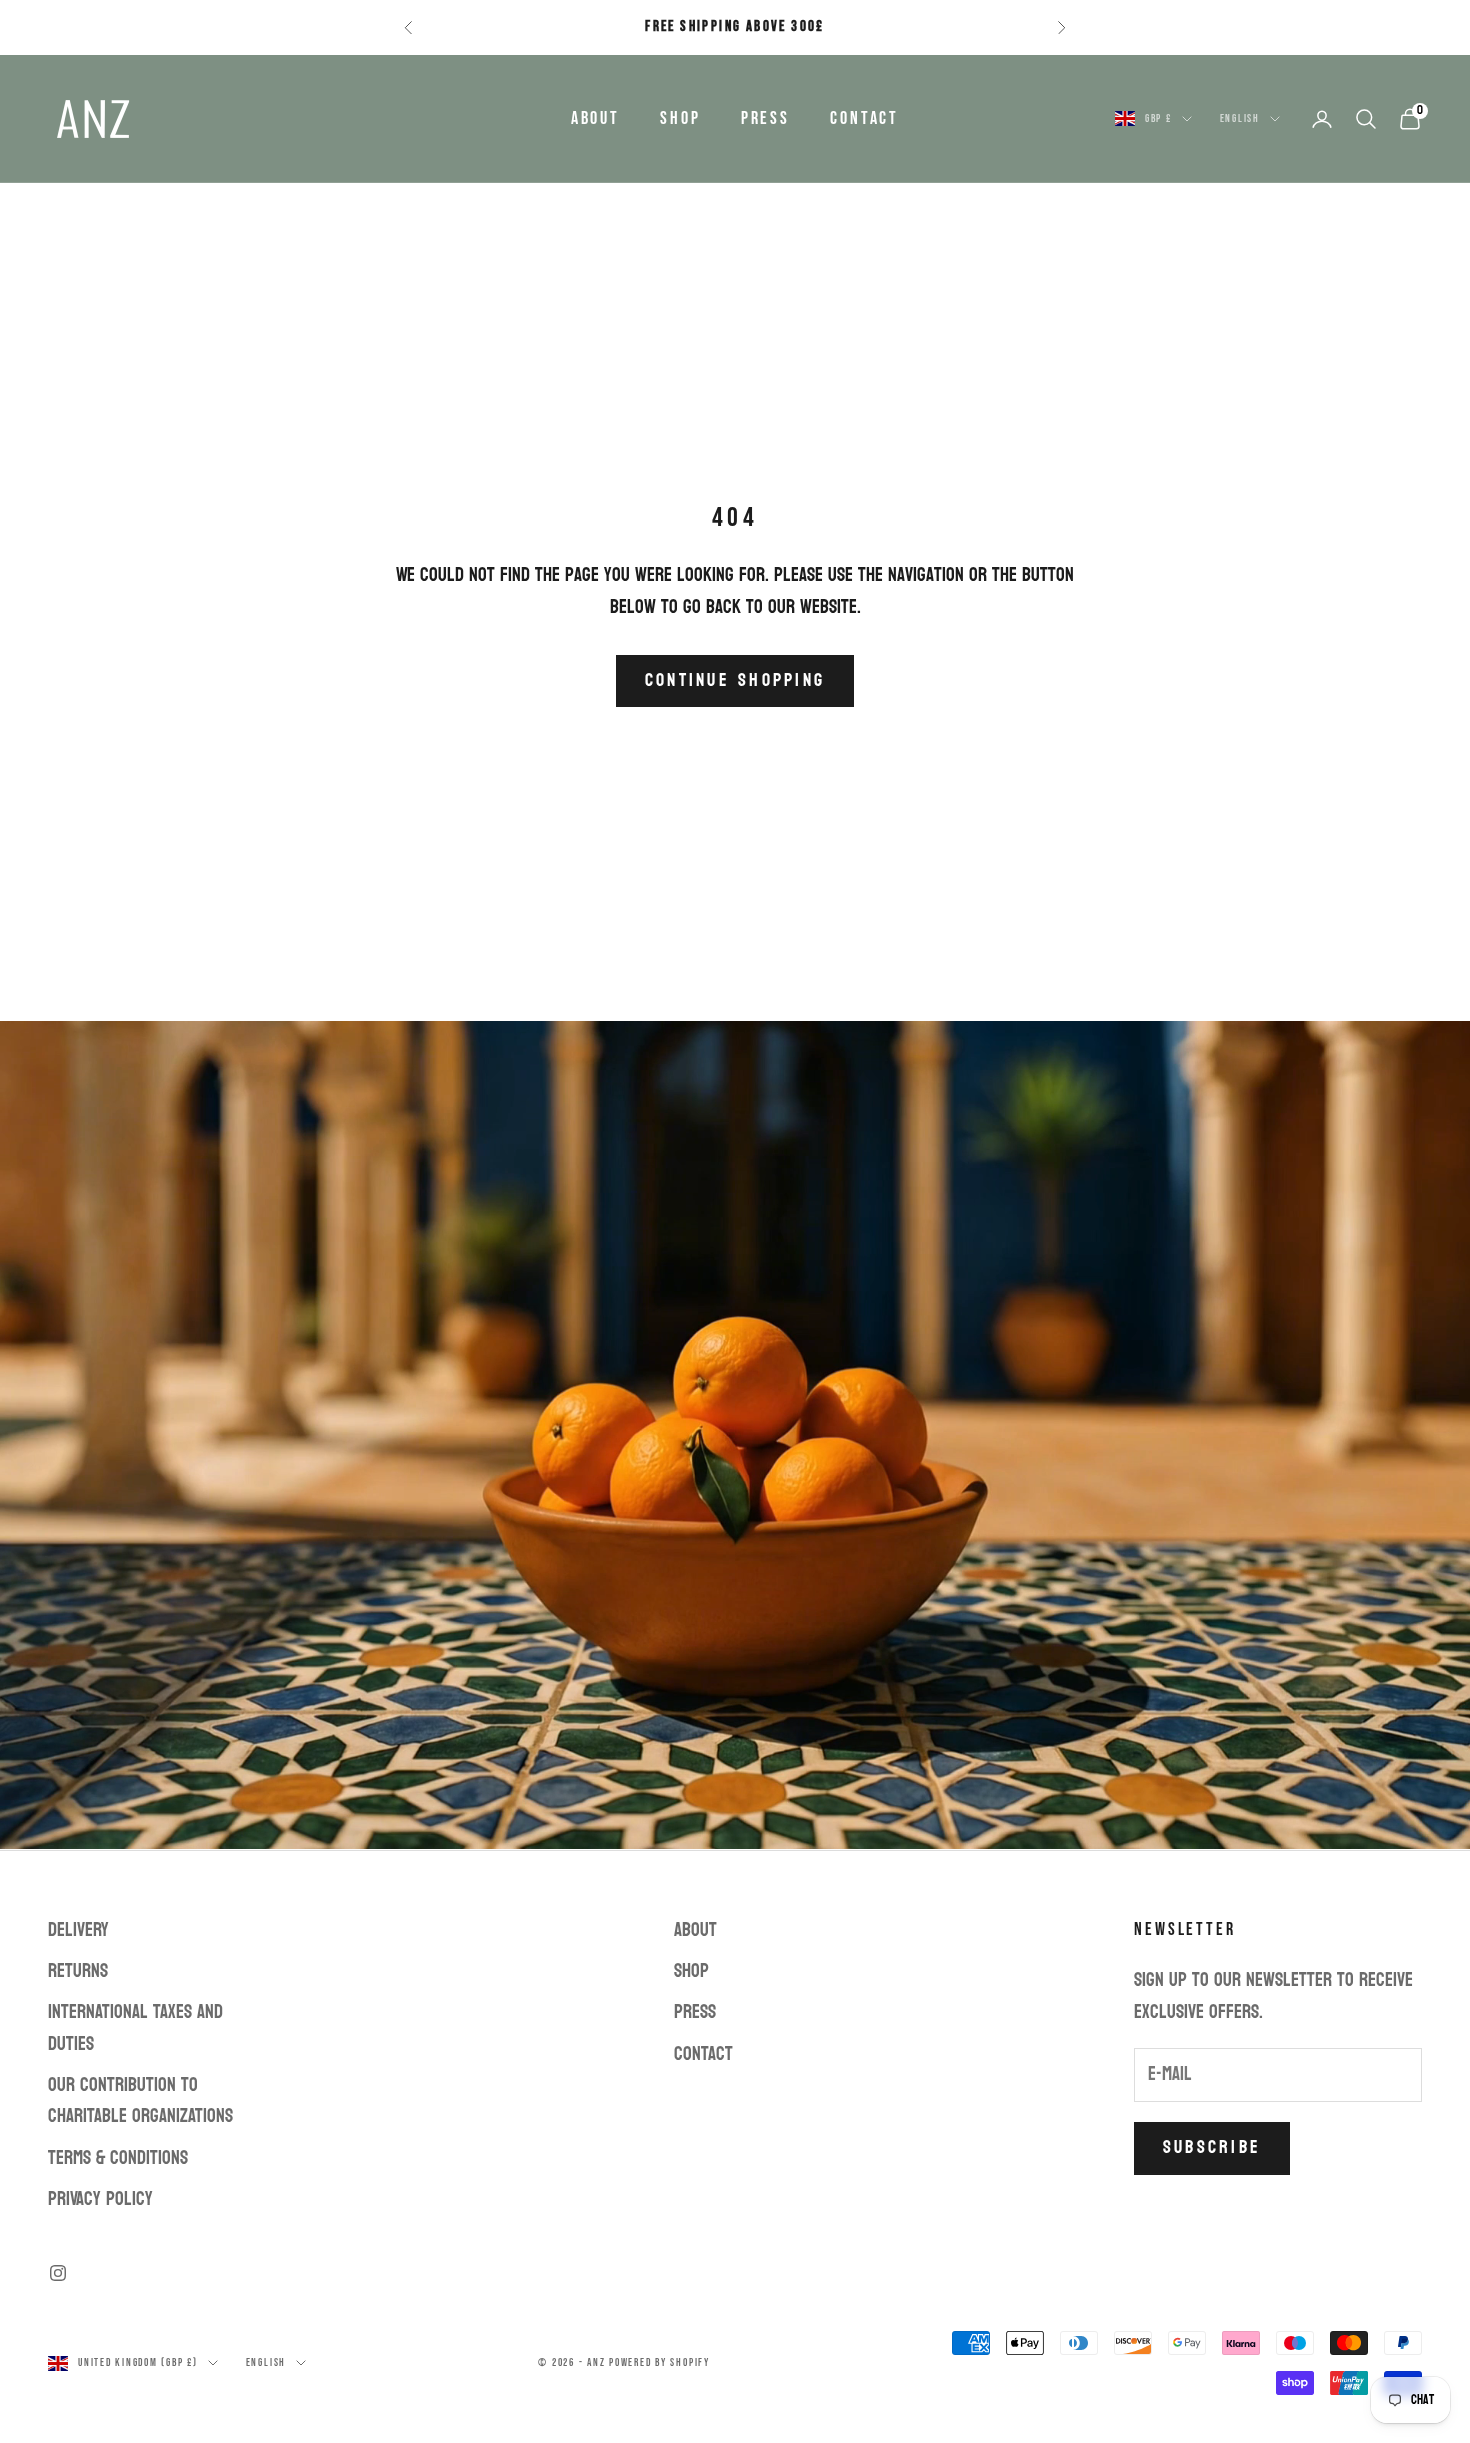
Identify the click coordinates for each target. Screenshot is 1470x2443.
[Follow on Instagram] (58, 2273)
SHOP (680, 118)
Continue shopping (735, 680)
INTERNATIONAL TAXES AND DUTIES (135, 2027)
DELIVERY (78, 1930)
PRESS (765, 118)
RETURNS (78, 1971)
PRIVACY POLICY (100, 2199)
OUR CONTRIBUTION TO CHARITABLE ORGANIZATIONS (140, 2100)
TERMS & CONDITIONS (118, 2158)
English (1240, 118)
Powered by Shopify (659, 2362)
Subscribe (1212, 2147)
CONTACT (864, 118)
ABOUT (595, 118)
